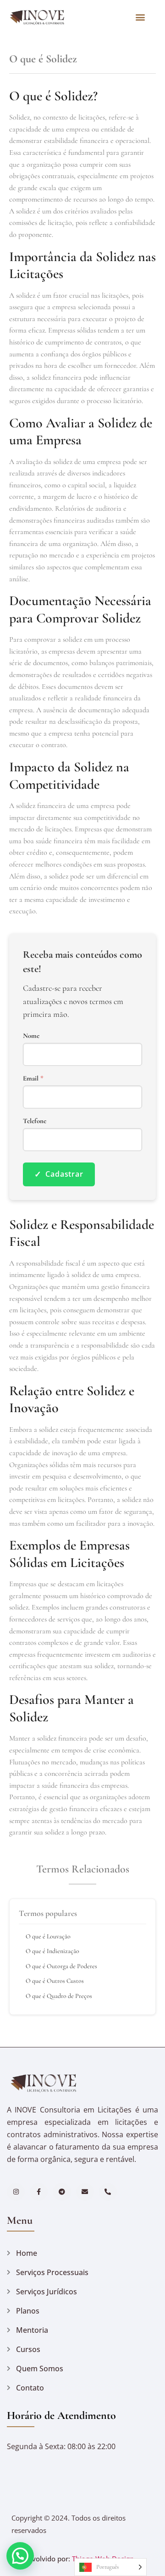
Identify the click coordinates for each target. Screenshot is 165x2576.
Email (33, 1078)
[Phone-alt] (108, 2192)
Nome (31, 1036)
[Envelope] (85, 2192)
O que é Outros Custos (55, 1981)
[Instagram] (16, 2192)
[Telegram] (62, 2192)
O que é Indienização (52, 1951)
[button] (140, 17)
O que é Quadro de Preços (59, 1996)
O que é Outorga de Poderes (61, 1966)
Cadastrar (59, 1174)
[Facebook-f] (39, 2192)
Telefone (35, 1121)
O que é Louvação (48, 1936)
